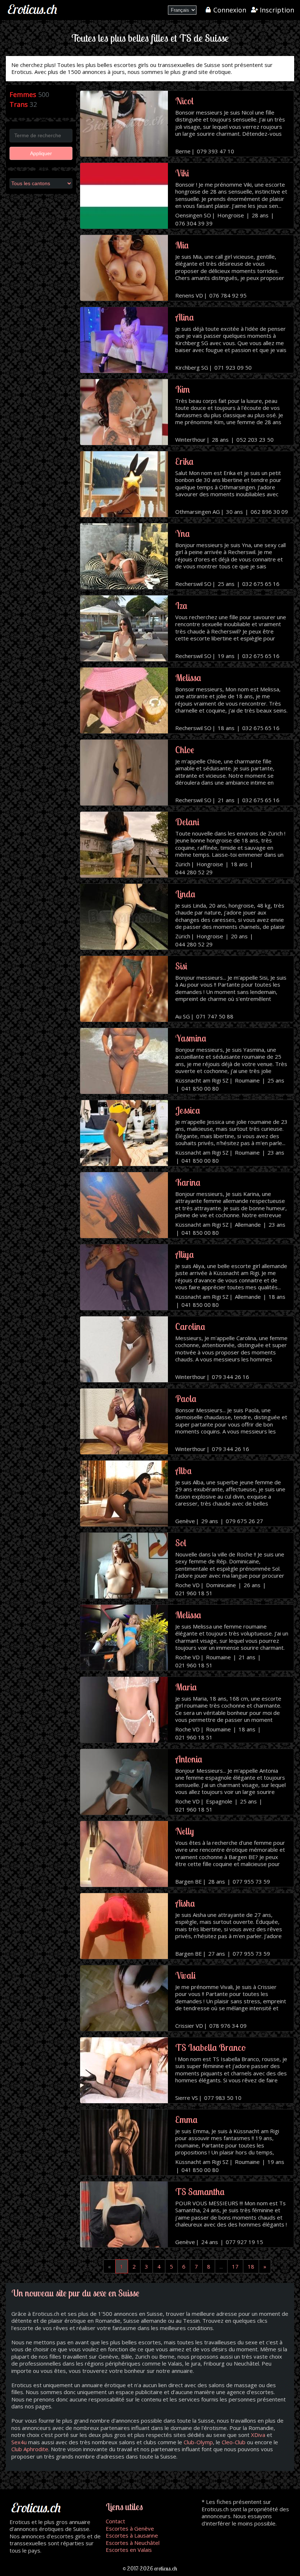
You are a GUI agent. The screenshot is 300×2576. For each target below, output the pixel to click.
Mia (182, 245)
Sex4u (19, 2442)
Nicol (184, 101)
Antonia (189, 1759)
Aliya (185, 1254)
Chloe (185, 750)
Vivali (185, 1975)
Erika (184, 461)
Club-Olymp (198, 2442)
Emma (186, 2119)
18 (251, 2266)
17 (235, 2266)
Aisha (185, 1903)
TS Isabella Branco (211, 2047)
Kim (183, 389)
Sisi (181, 966)
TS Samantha (200, 2192)
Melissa (188, 678)
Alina (185, 317)
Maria (186, 1687)
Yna (183, 533)
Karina (188, 1182)
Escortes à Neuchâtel (133, 2543)
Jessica (188, 1110)
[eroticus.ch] (33, 14)
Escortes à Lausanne (132, 2535)
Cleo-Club (234, 2442)
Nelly (185, 1831)
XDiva (258, 2435)
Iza (181, 605)
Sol (181, 1543)
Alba (183, 1471)
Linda (185, 894)
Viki (182, 173)
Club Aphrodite (30, 2449)
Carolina (190, 1326)
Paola (186, 1399)
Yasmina (191, 1038)
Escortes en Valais (129, 2550)
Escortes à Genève (130, 2528)
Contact (115, 2521)
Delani (187, 822)
